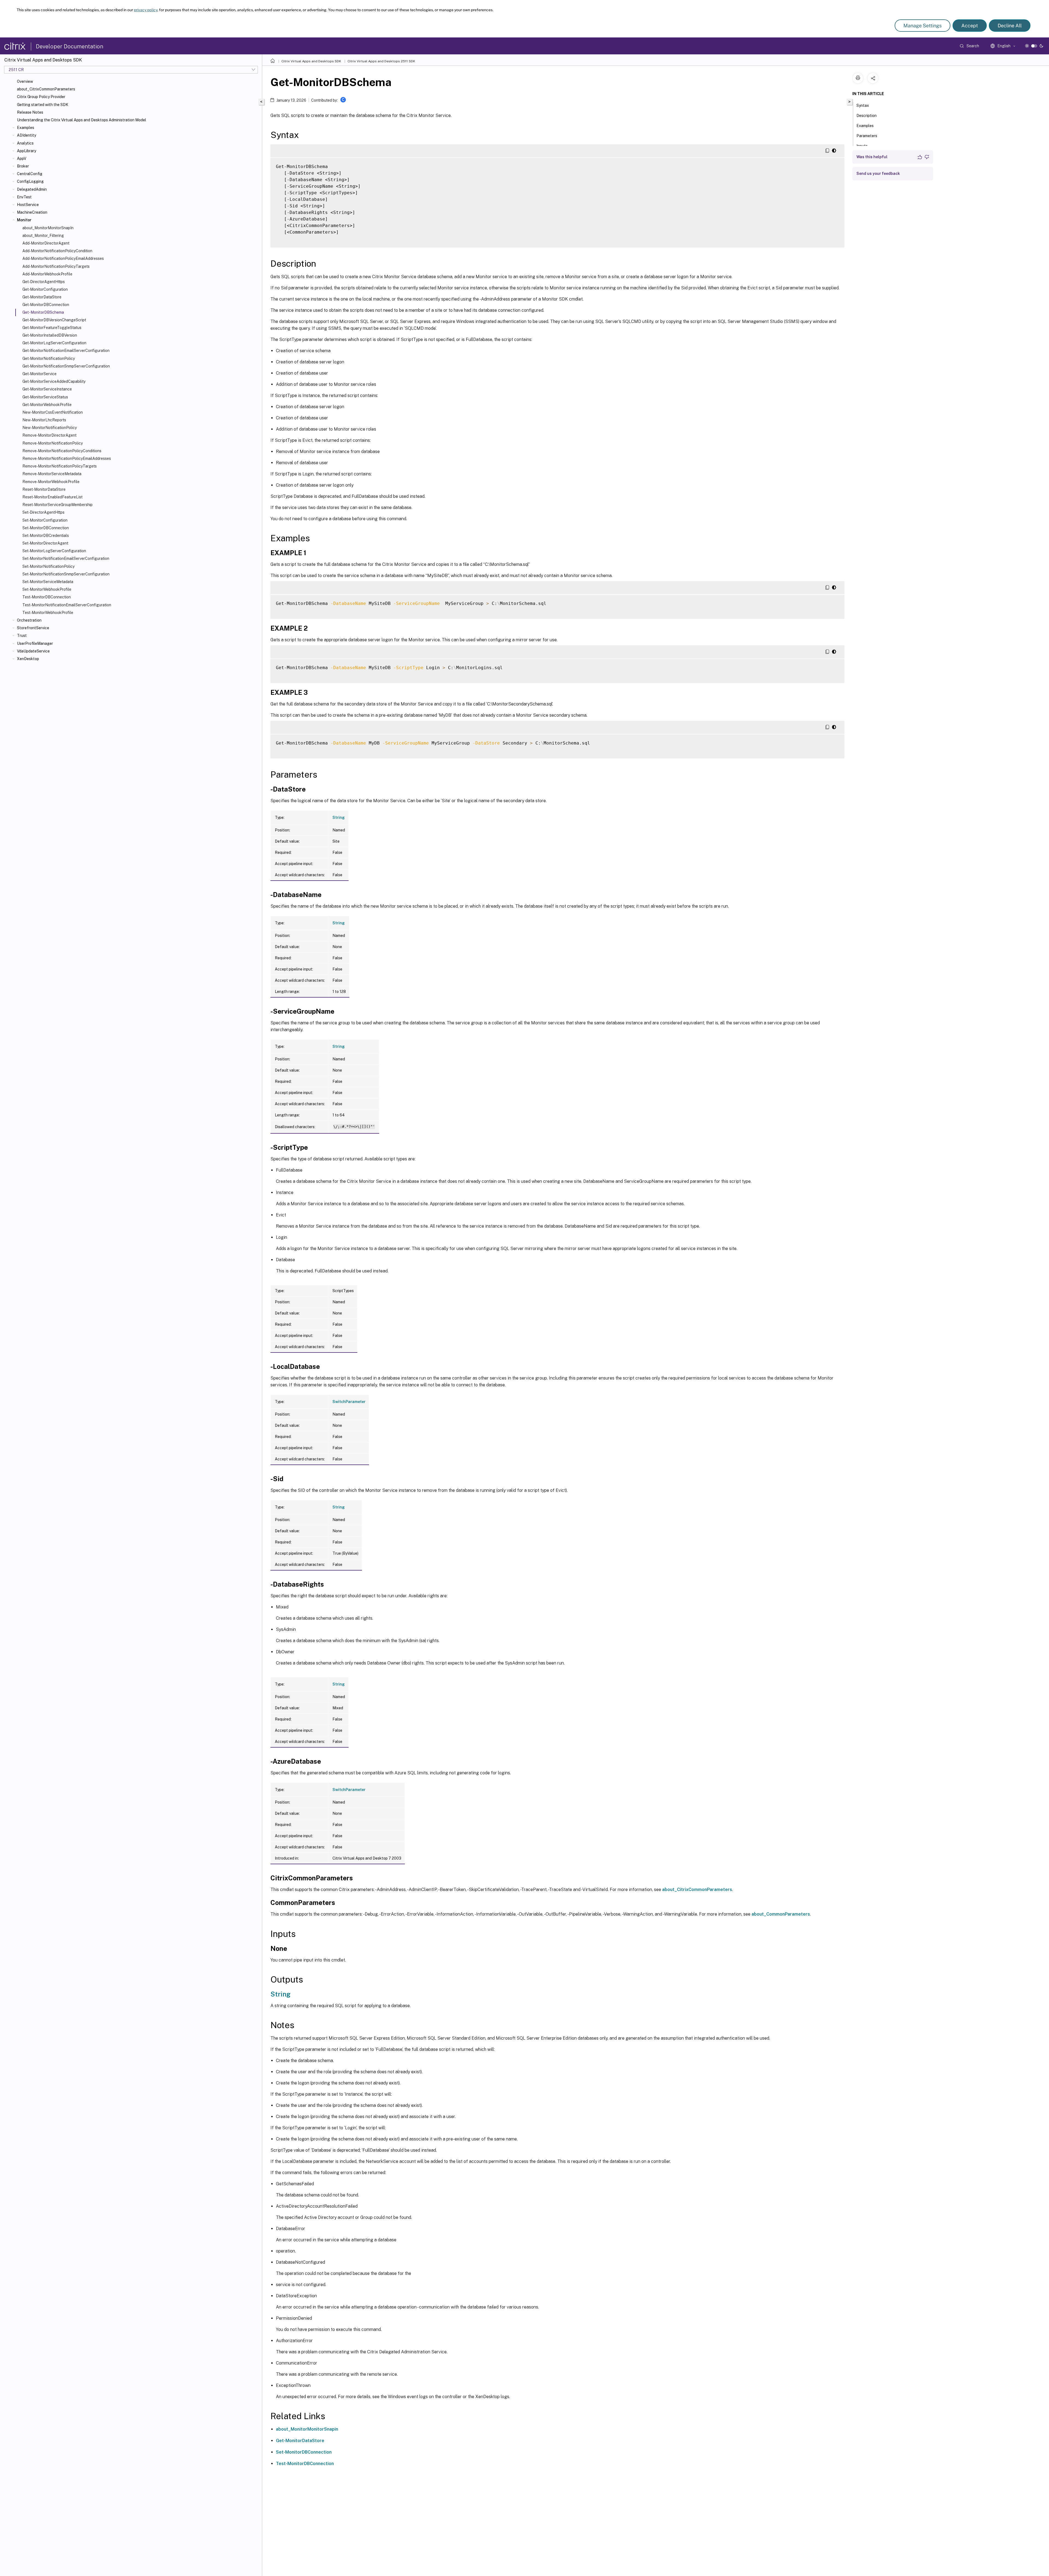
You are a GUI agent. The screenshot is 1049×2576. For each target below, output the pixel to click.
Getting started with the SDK (43, 105)
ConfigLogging (30, 181)
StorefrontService (33, 628)
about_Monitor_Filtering (43, 236)
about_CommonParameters (781, 1914)
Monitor (24, 220)
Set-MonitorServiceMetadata (48, 582)
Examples (26, 128)
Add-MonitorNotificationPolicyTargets (56, 266)
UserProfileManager (35, 643)
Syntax (863, 105)
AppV (22, 158)
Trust (22, 636)
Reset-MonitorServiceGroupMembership (58, 505)
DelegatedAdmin (32, 189)
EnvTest (24, 197)
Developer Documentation (70, 46)
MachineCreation (32, 212)
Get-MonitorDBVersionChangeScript (54, 320)
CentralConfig (30, 174)
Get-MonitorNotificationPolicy (49, 358)
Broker (23, 166)
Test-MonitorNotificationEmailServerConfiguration (67, 605)
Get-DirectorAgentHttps (44, 282)
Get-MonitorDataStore (42, 297)
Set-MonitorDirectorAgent (45, 543)
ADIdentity (26, 135)
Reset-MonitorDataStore (44, 489)
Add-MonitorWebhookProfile (47, 274)
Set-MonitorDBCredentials (46, 536)
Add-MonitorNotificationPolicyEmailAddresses (63, 258)
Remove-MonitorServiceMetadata (52, 474)
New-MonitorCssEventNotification (53, 412)
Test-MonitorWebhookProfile (48, 613)
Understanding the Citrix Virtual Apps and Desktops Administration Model (82, 120)
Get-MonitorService (39, 374)
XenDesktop (28, 659)
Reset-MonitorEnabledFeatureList (52, 497)
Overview (25, 81)
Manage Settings (923, 26)
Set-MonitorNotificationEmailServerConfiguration (66, 558)
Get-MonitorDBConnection (46, 305)
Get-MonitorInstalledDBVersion (50, 335)
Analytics (25, 143)
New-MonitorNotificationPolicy (50, 428)
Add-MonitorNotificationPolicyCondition (57, 251)
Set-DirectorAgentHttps (43, 512)
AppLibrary (26, 151)
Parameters (867, 136)
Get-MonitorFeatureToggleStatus (52, 328)
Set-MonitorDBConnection (46, 528)
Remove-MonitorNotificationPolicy (53, 443)
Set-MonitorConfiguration (45, 520)
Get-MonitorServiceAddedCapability (54, 381)
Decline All (1010, 26)
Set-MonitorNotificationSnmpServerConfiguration (66, 574)
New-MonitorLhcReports (44, 420)
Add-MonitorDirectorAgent (46, 243)
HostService (28, 205)
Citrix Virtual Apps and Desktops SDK (311, 61)
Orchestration (29, 620)
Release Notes (30, 112)
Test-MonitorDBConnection (47, 597)
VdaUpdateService (33, 651)
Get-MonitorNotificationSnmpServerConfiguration (66, 366)
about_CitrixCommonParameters (46, 89)
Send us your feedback (878, 174)
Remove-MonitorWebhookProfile (51, 482)
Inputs (862, 146)
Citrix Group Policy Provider (41, 97)
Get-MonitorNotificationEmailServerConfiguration (66, 351)
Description (867, 116)
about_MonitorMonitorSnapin (307, 2429)
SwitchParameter (349, 1402)
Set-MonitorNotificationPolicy (48, 566)
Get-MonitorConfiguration (45, 289)
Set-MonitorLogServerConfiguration (54, 551)
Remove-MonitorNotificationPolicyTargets (60, 466)
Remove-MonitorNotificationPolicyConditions (62, 451)
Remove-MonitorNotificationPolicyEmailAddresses (67, 458)
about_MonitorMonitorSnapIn (48, 228)
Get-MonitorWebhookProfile (47, 405)
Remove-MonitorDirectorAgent (49, 435)
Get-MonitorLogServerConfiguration (54, 343)
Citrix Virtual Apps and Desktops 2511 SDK (381, 61)
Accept (970, 26)
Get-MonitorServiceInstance (47, 389)
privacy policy (146, 10)
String (339, 818)
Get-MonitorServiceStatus (45, 397)
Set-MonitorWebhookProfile (47, 589)
